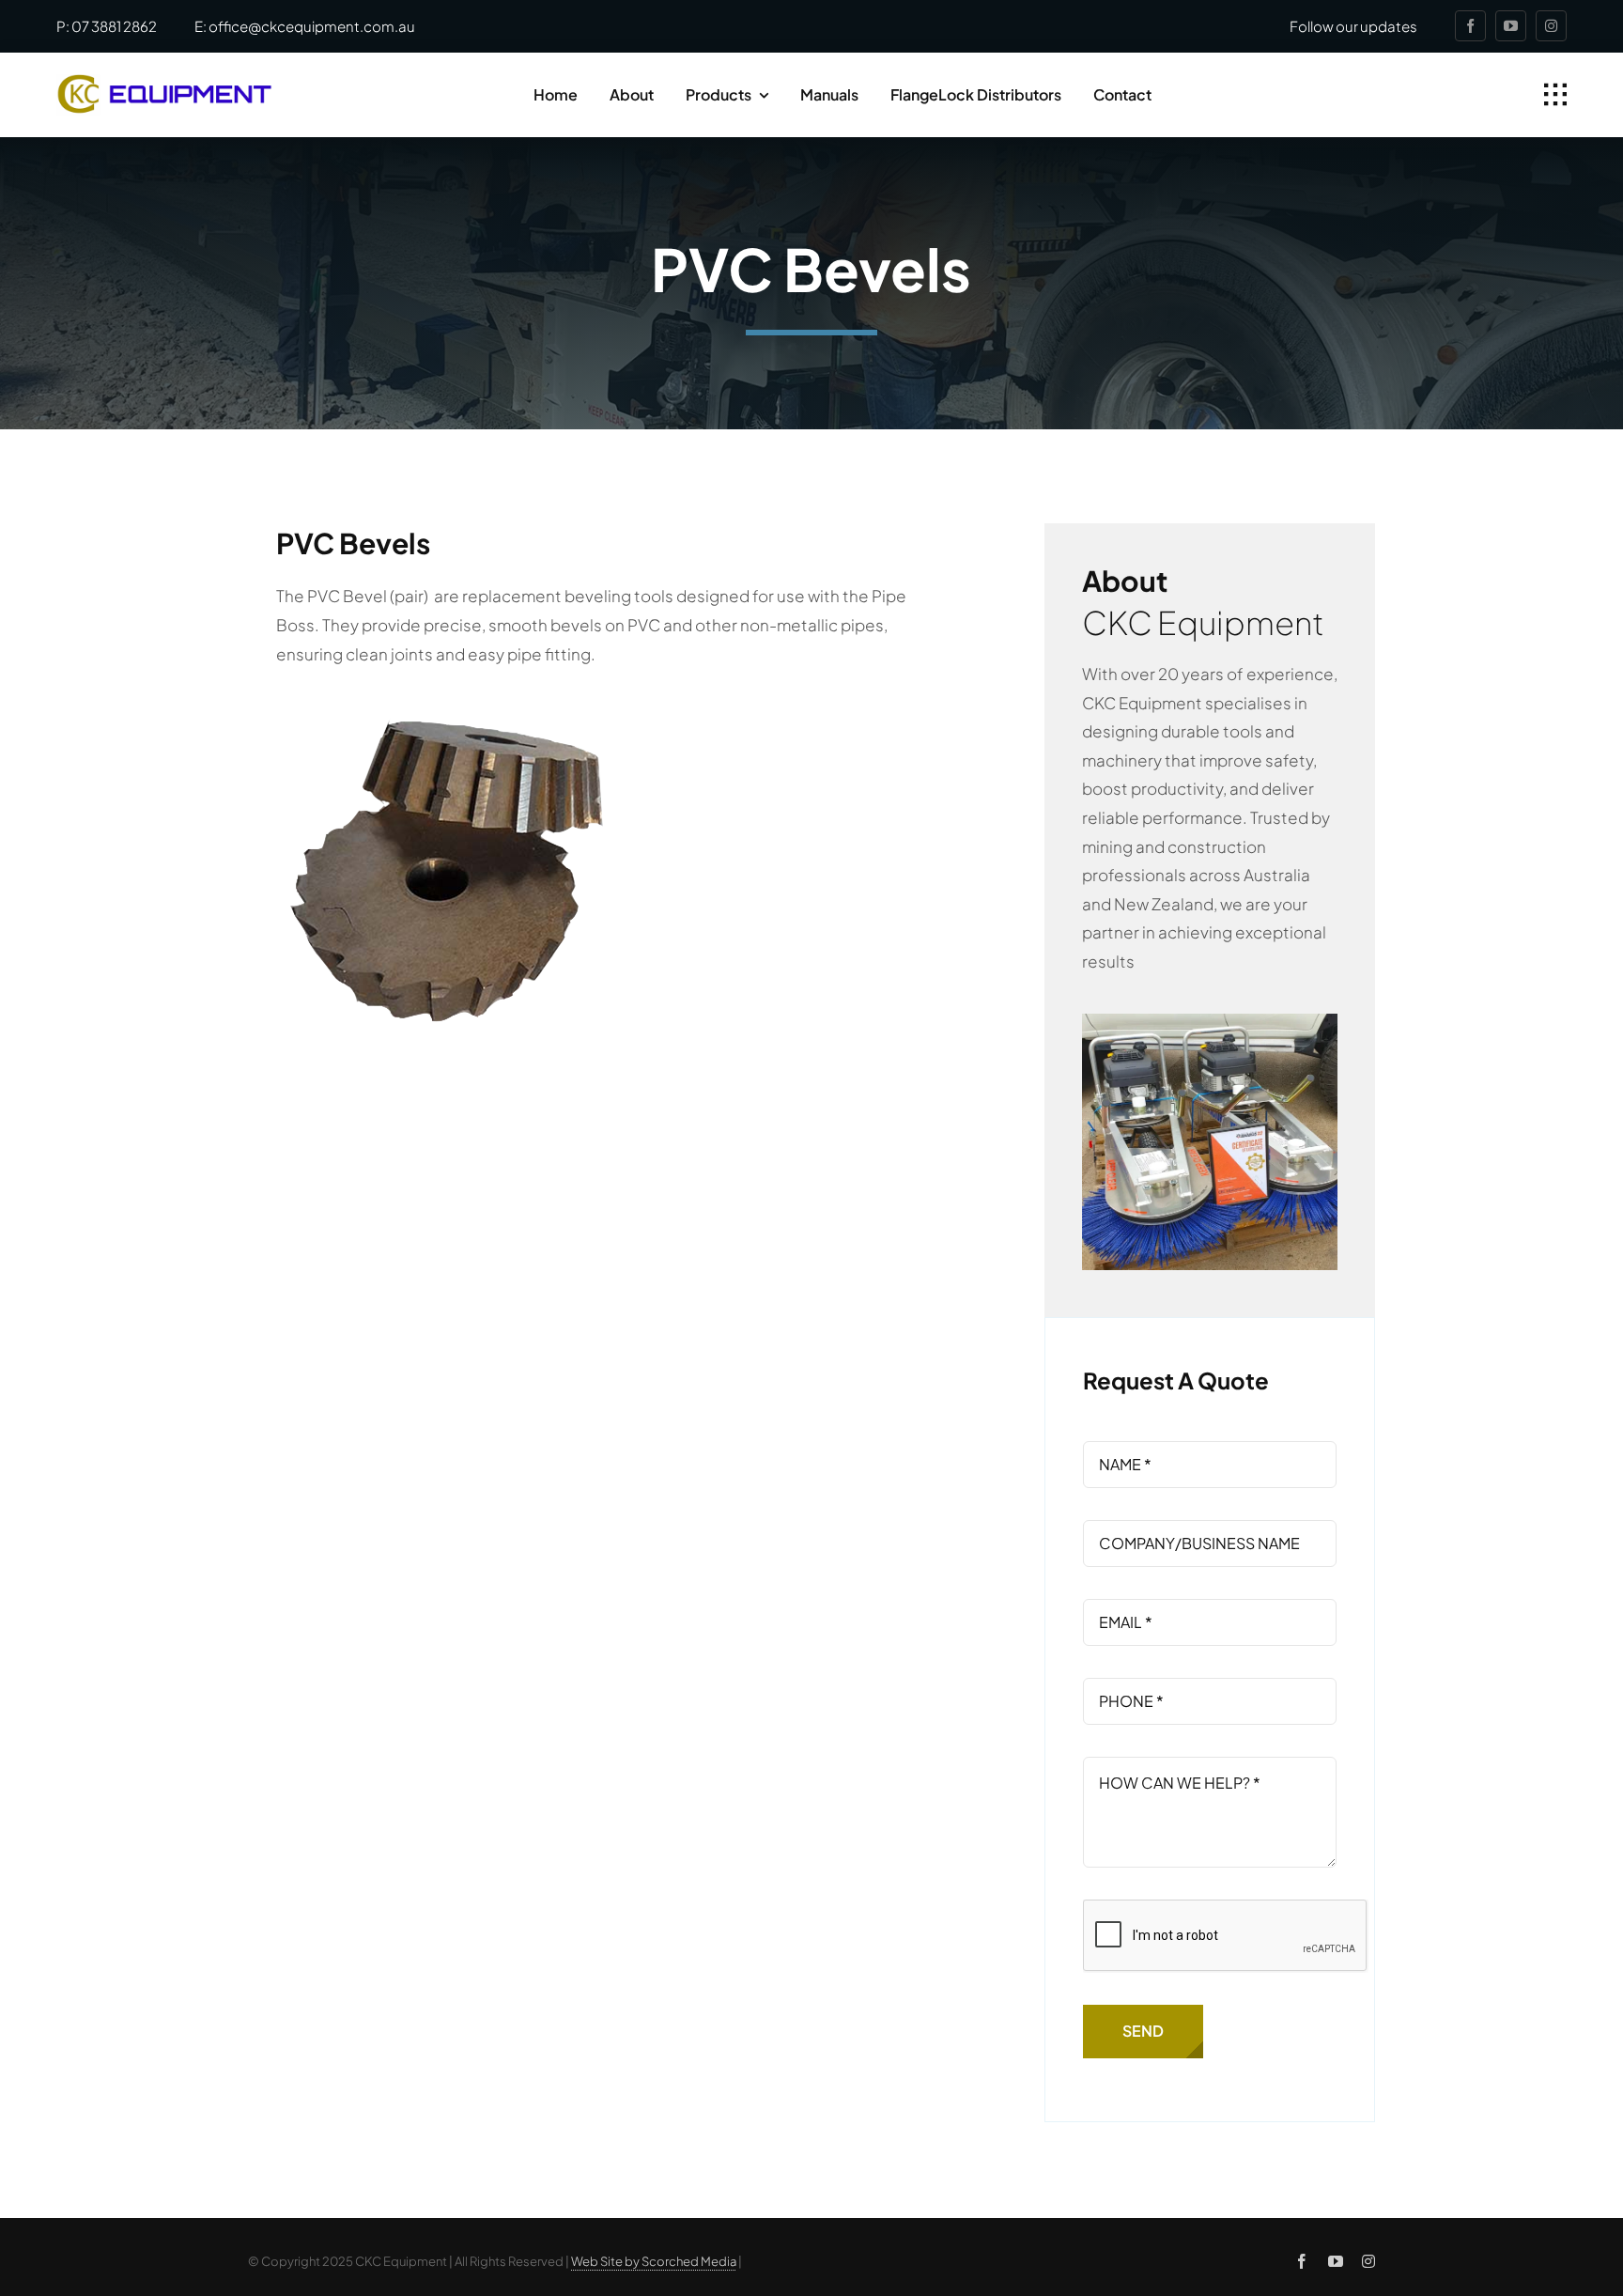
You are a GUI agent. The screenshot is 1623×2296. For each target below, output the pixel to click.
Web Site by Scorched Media (654, 2261)
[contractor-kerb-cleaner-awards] (1210, 1021)
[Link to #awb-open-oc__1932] (1555, 95)
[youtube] (1511, 26)
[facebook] (1470, 26)
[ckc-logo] (164, 82)
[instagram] (1551, 26)
